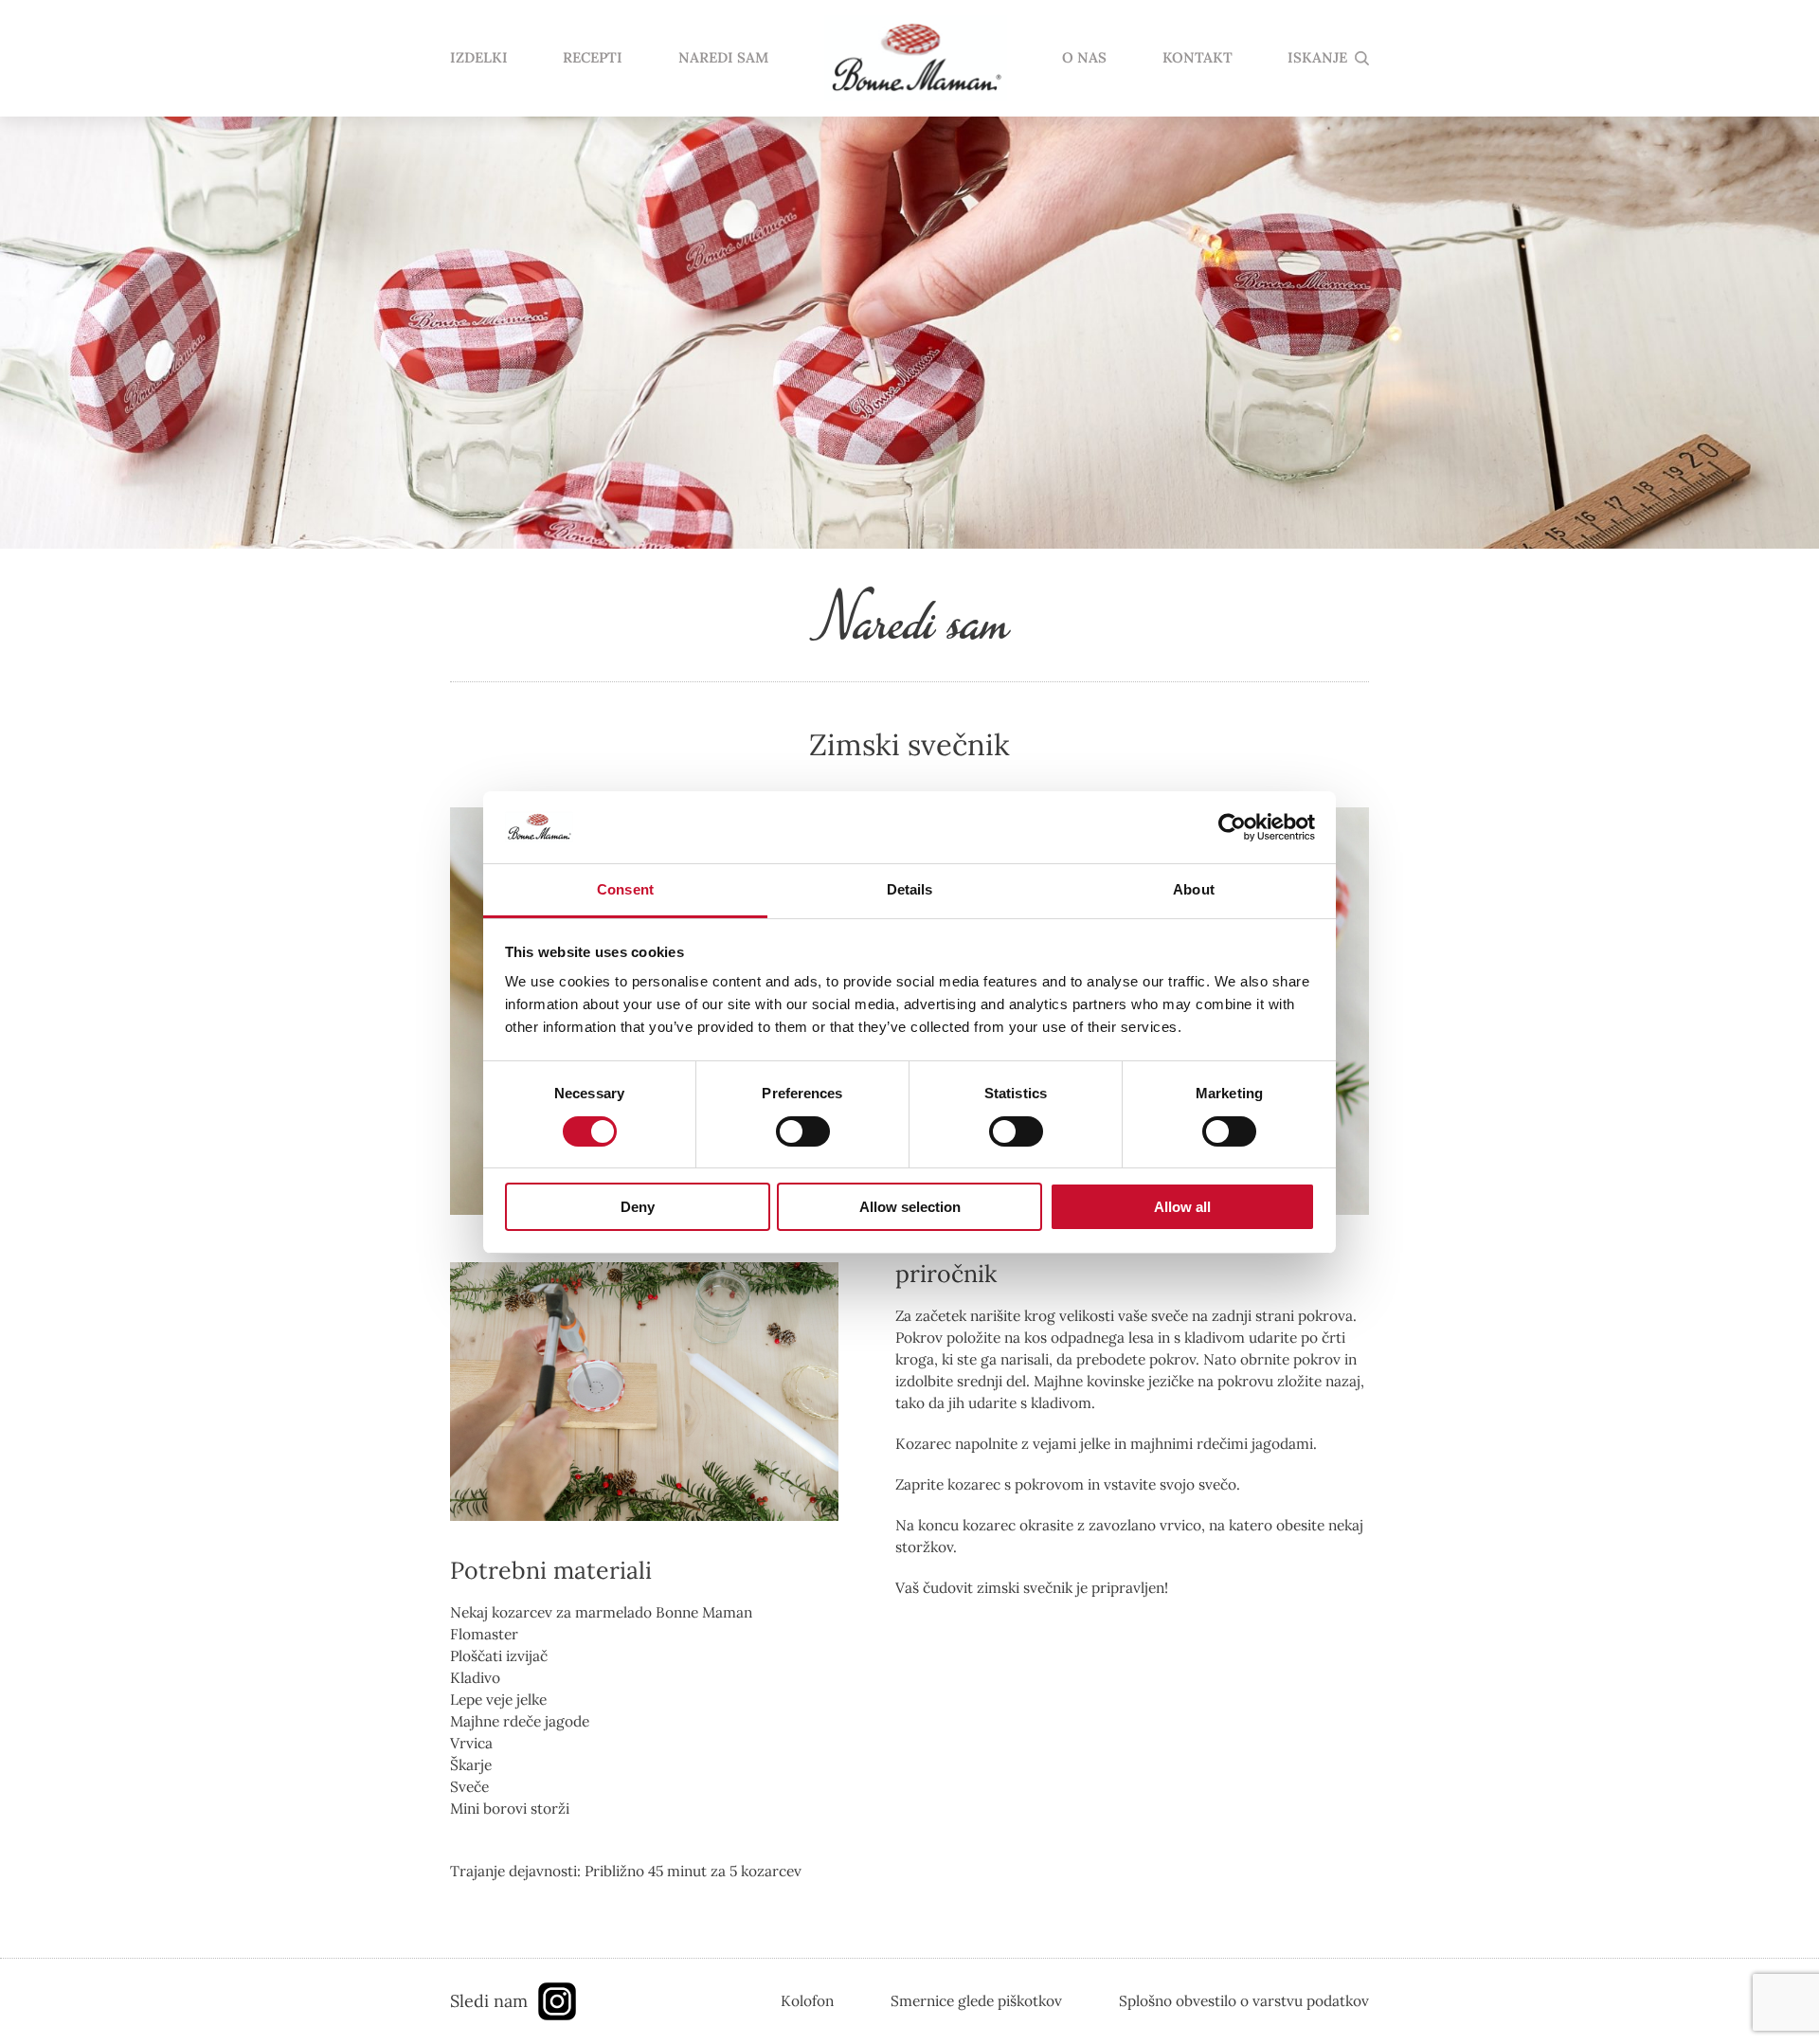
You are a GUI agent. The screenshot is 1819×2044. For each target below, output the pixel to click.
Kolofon (807, 2000)
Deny (638, 1207)
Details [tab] (910, 889)
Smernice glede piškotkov (976, 2000)
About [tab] (1194, 889)
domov (915, 59)
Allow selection (910, 1207)
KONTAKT (1198, 58)
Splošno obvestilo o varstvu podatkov (1244, 2000)
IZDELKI (479, 58)
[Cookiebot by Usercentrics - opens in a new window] (1232, 827)
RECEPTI (593, 58)
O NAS (1084, 58)
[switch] (803, 1131)
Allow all (1182, 1207)
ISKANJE (1317, 58)
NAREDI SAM (723, 58)
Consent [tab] (625, 889)
